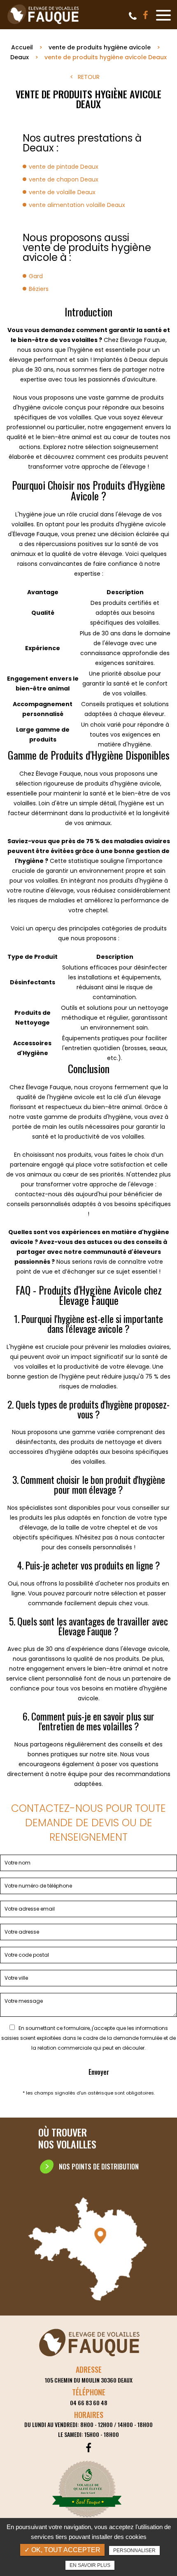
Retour (89, 77)
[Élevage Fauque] (44, 24)
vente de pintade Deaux (64, 167)
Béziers (39, 289)
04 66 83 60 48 (133, 16)
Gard (36, 276)
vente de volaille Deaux (62, 192)
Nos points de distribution (99, 2167)
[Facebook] (146, 15)
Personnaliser (134, 2550)
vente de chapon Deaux (64, 179)
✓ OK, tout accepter (62, 2550)
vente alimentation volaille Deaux (77, 205)
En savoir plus (90, 2565)
